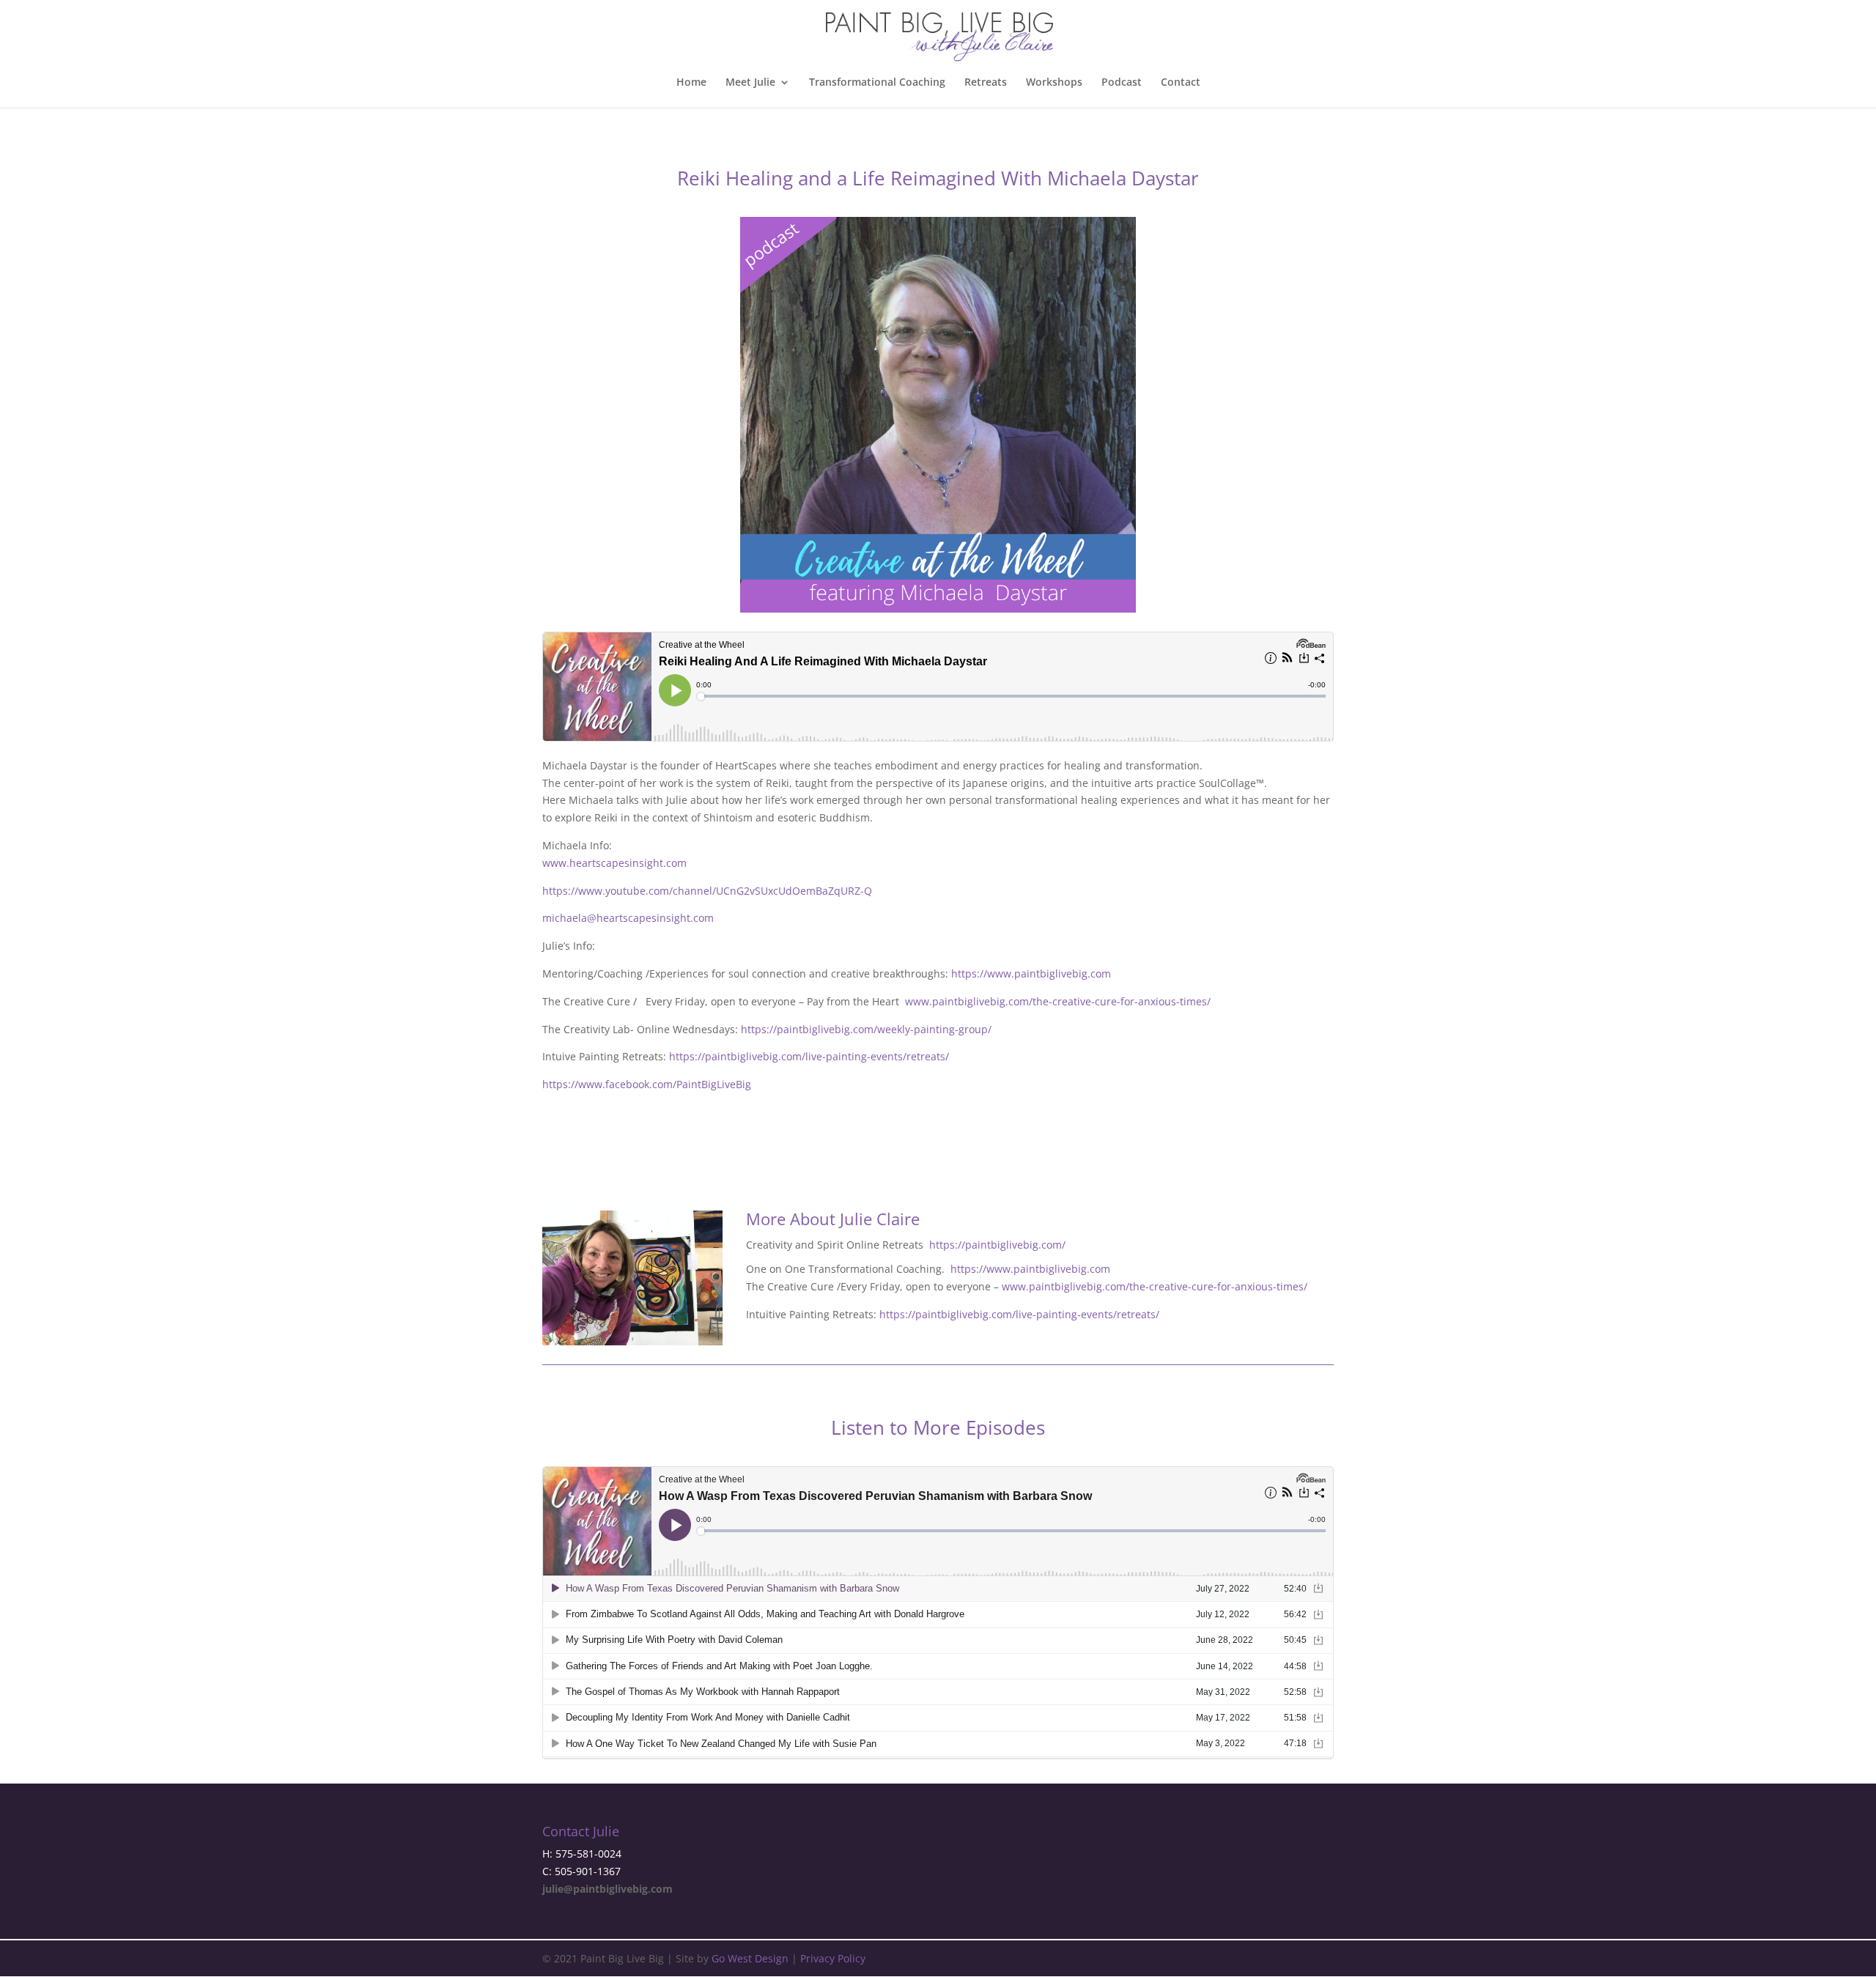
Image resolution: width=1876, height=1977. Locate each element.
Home (691, 83)
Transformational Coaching (877, 83)
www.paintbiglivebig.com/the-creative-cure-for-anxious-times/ (1058, 1001)
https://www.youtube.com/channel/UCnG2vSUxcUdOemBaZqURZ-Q (707, 891)
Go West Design (750, 1958)
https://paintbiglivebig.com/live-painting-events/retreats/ (809, 1056)
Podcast (1122, 83)
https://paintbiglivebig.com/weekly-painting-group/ (866, 1029)
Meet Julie (750, 83)
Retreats (986, 83)
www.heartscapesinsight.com (614, 863)
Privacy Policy (833, 1958)
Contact (1181, 83)
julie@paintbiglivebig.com (608, 1889)
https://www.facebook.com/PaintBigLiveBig (647, 1084)
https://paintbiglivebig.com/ (997, 1245)
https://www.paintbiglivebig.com (1031, 973)
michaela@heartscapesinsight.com (628, 918)
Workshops (1054, 83)
